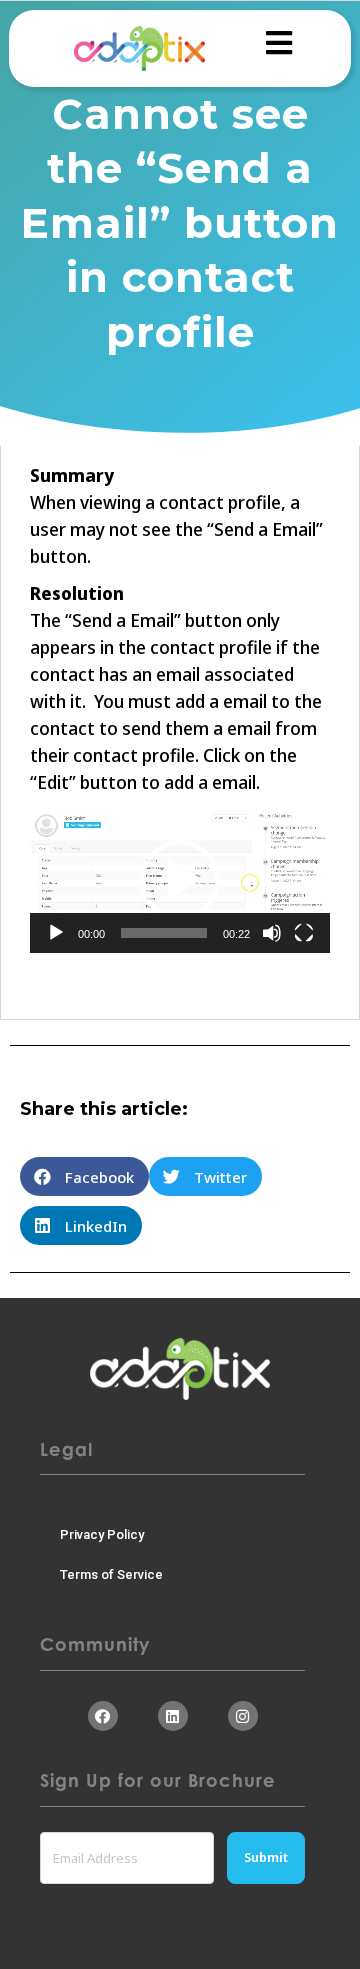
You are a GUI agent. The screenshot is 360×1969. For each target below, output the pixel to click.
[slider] (164, 933)
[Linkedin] (173, 1716)
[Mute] (272, 933)
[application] (180, 880)
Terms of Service (111, 1574)
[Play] (56, 933)
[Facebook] (103, 1716)
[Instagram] (243, 1716)
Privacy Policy (102, 1534)
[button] (180, 880)
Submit (266, 1857)
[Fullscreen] (304, 933)
